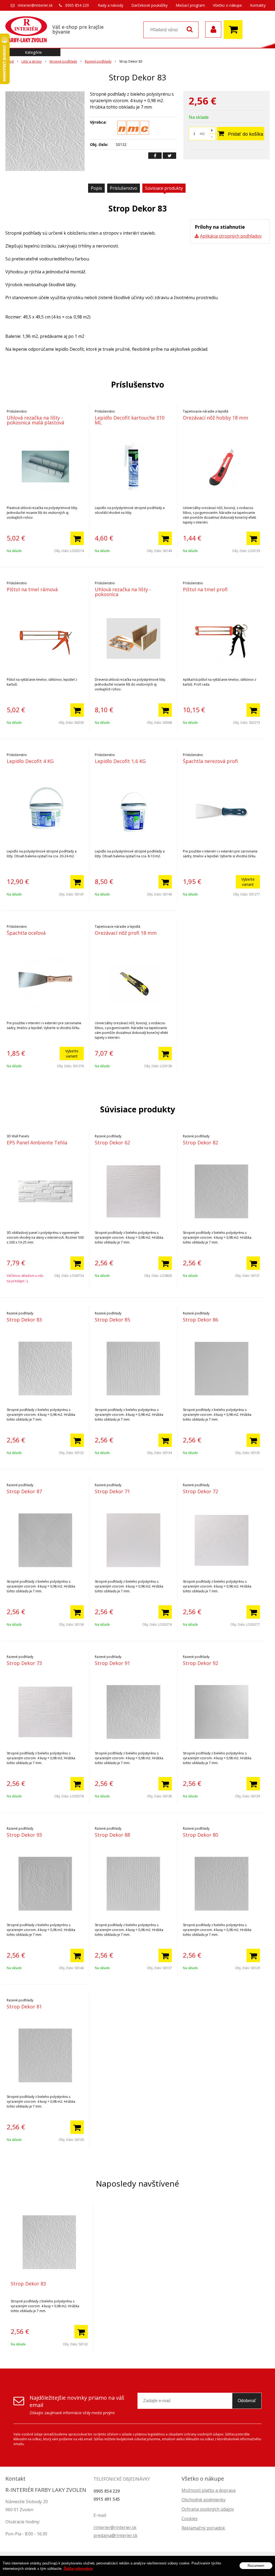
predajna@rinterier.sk (115, 2535)
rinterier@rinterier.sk (35, 5)
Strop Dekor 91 (112, 1663)
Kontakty (258, 5)
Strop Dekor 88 (112, 1835)
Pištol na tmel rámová (32, 589)
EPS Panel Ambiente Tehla (37, 1142)
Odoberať (247, 2401)
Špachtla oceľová (26, 933)
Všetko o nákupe (227, 5)
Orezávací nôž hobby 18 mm (216, 418)
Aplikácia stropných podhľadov (231, 236)
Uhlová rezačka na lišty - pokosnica (123, 592)
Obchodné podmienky (204, 2500)
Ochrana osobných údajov (208, 2509)
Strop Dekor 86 (200, 1320)
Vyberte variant (248, 882)
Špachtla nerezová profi (210, 761)
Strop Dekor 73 (24, 1663)
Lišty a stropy (32, 61)
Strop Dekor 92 (200, 1663)
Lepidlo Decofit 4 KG (30, 761)
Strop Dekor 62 (112, 1142)
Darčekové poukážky (149, 5)
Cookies (190, 2518)
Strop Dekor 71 (112, 1491)
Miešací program (190, 5)
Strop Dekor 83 (24, 1320)
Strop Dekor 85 (112, 1320)
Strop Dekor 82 (200, 1142)
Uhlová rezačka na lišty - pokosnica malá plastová (35, 420)
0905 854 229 (77, 5)
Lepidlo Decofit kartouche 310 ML (130, 420)
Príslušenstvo (124, 188)
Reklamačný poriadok (203, 2528)
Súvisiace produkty (164, 188)
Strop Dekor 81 (24, 2007)
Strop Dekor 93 (24, 1835)
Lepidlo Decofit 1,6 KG (120, 761)
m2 (202, 134)
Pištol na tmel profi (205, 589)
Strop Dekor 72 (200, 1491)
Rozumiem (256, 2566)
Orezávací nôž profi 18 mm (126, 933)
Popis (96, 188)
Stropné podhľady (63, 61)
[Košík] (234, 30)
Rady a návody (111, 5)
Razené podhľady (98, 61)
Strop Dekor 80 (200, 1835)
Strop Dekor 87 (24, 1491)
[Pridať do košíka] (77, 538)
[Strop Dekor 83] (45, 131)
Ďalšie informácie (78, 2569)
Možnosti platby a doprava (209, 2490)
